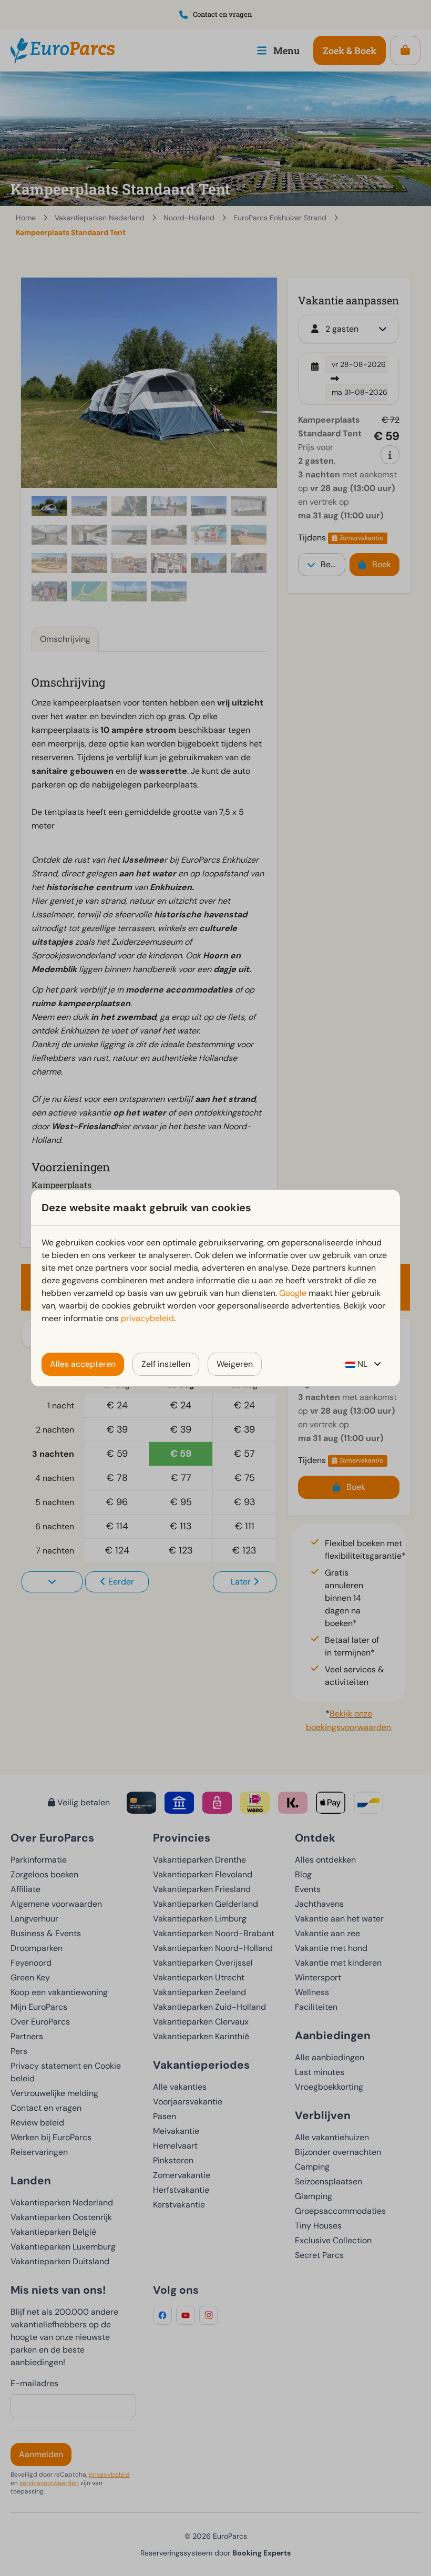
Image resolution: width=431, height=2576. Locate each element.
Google (293, 1293)
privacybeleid (147, 1318)
